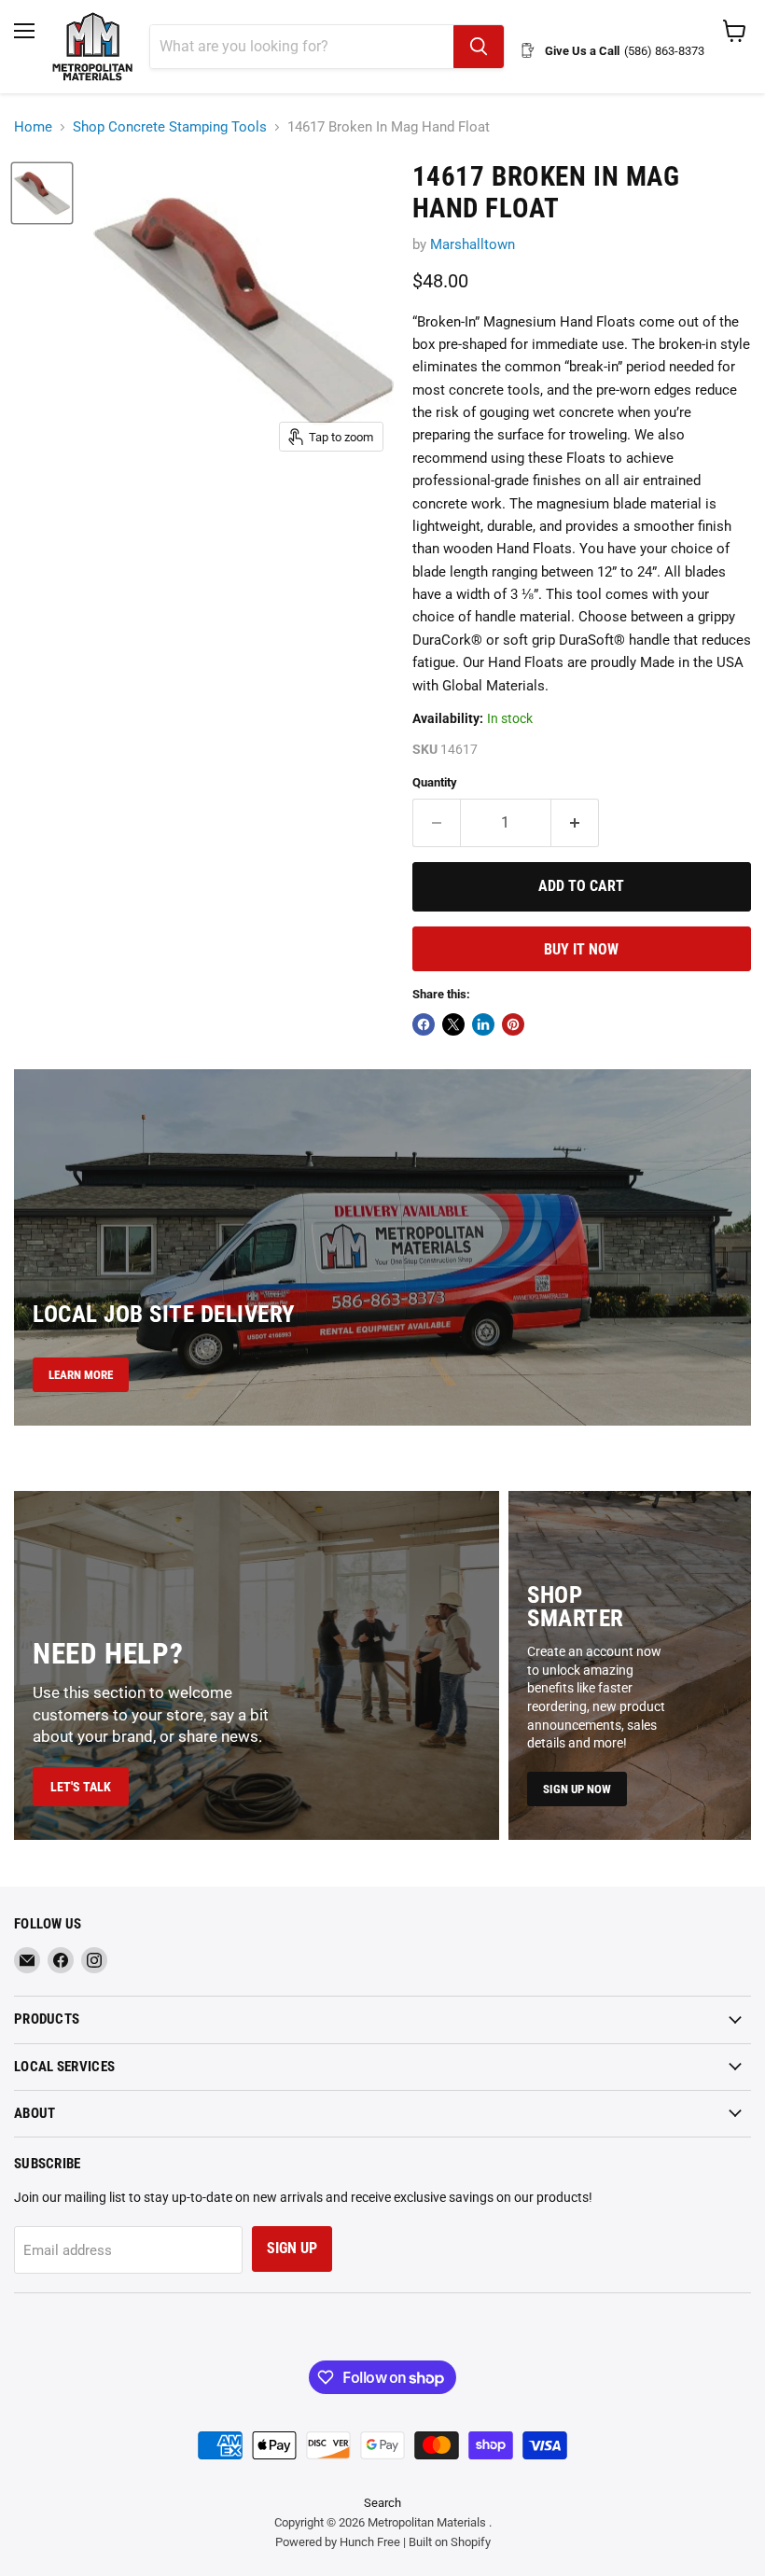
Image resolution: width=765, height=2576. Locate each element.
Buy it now (581, 949)
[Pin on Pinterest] (513, 1024)
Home (33, 127)
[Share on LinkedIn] (483, 1024)
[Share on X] (453, 1024)
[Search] (479, 47)
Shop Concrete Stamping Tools (170, 127)
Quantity (435, 782)
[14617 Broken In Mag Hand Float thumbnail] (42, 193)
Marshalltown (473, 244)
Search (382, 2503)
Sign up (292, 2248)
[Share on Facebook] (424, 1024)
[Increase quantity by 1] (575, 823)
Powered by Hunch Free (338, 2542)
